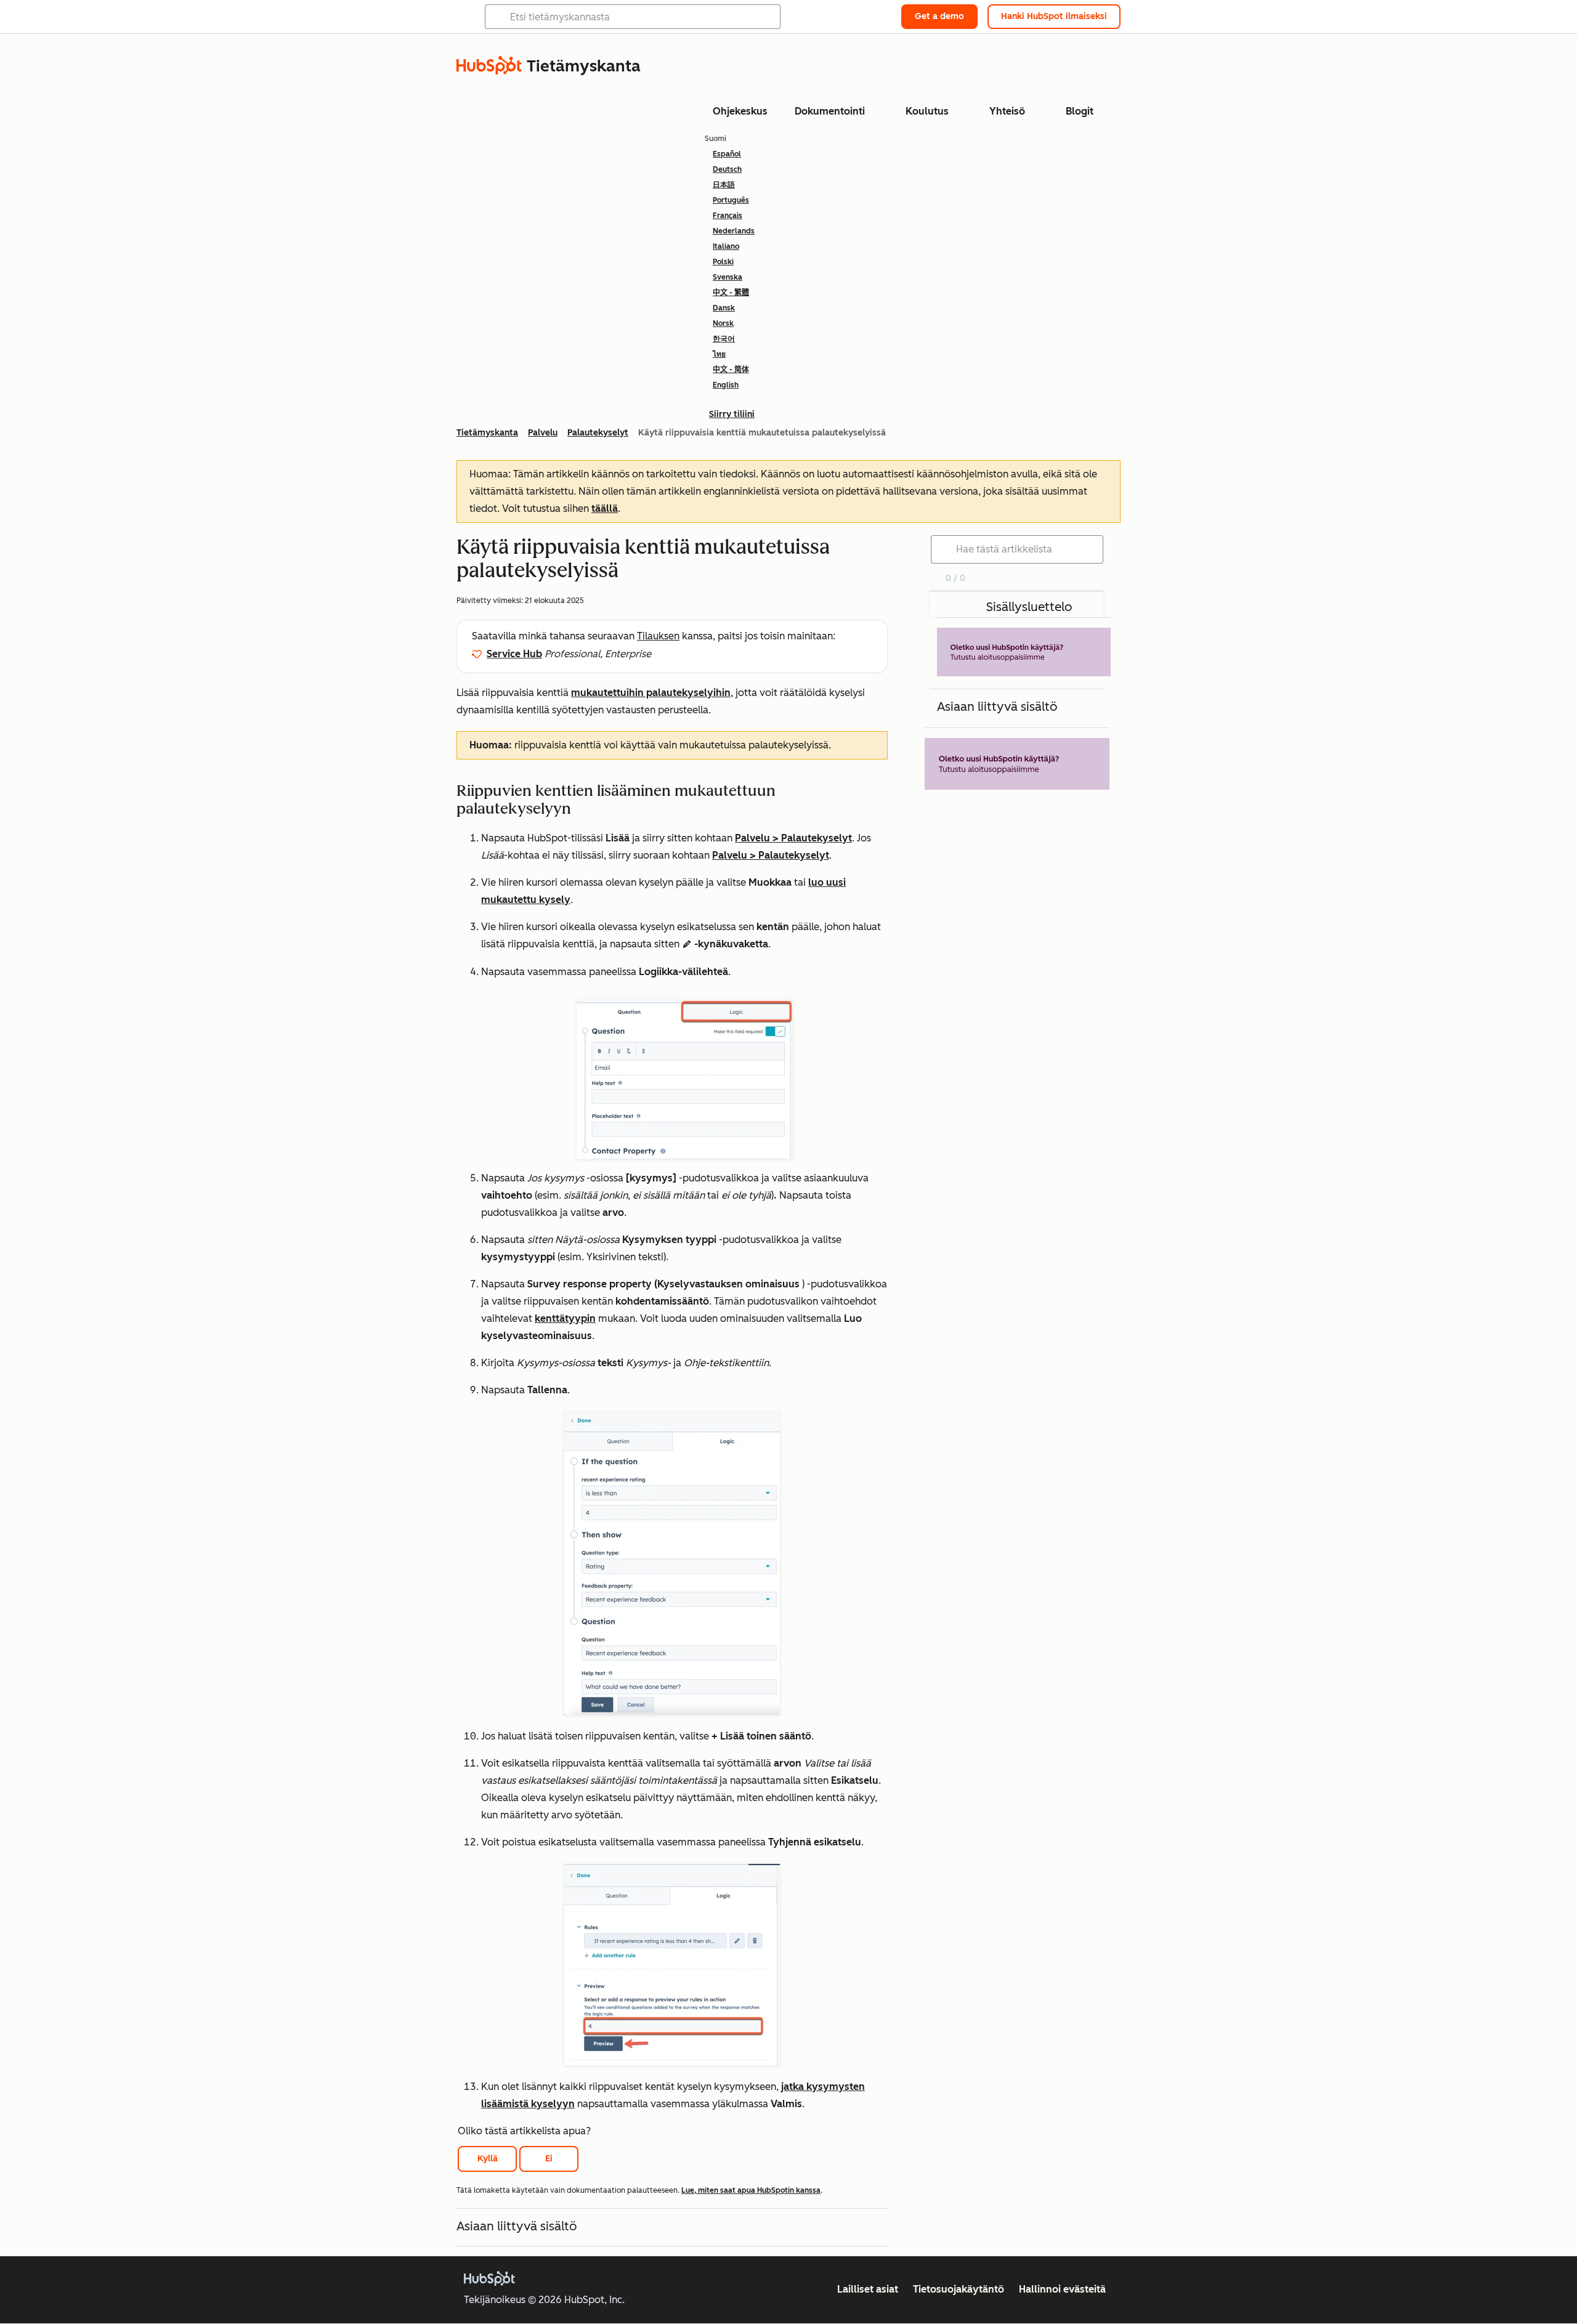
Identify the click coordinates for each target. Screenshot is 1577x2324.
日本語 (724, 185)
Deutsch (727, 169)
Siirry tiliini (732, 414)
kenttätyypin (565, 1318)
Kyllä (488, 2159)
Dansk (724, 308)
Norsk (723, 323)
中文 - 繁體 (731, 293)
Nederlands (734, 231)
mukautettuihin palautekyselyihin (651, 693)
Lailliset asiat (868, 2289)
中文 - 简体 (731, 370)
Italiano (726, 246)
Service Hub (514, 654)
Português (731, 200)
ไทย (719, 354)
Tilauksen (658, 636)
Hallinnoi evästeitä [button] (1062, 2289)
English (726, 385)
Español (727, 154)
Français (728, 216)
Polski (723, 262)
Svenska (728, 277)
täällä (605, 508)
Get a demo (939, 16)
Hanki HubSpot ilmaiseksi (1054, 16)
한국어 (724, 339)
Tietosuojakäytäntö (959, 2289)
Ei (549, 2159)
